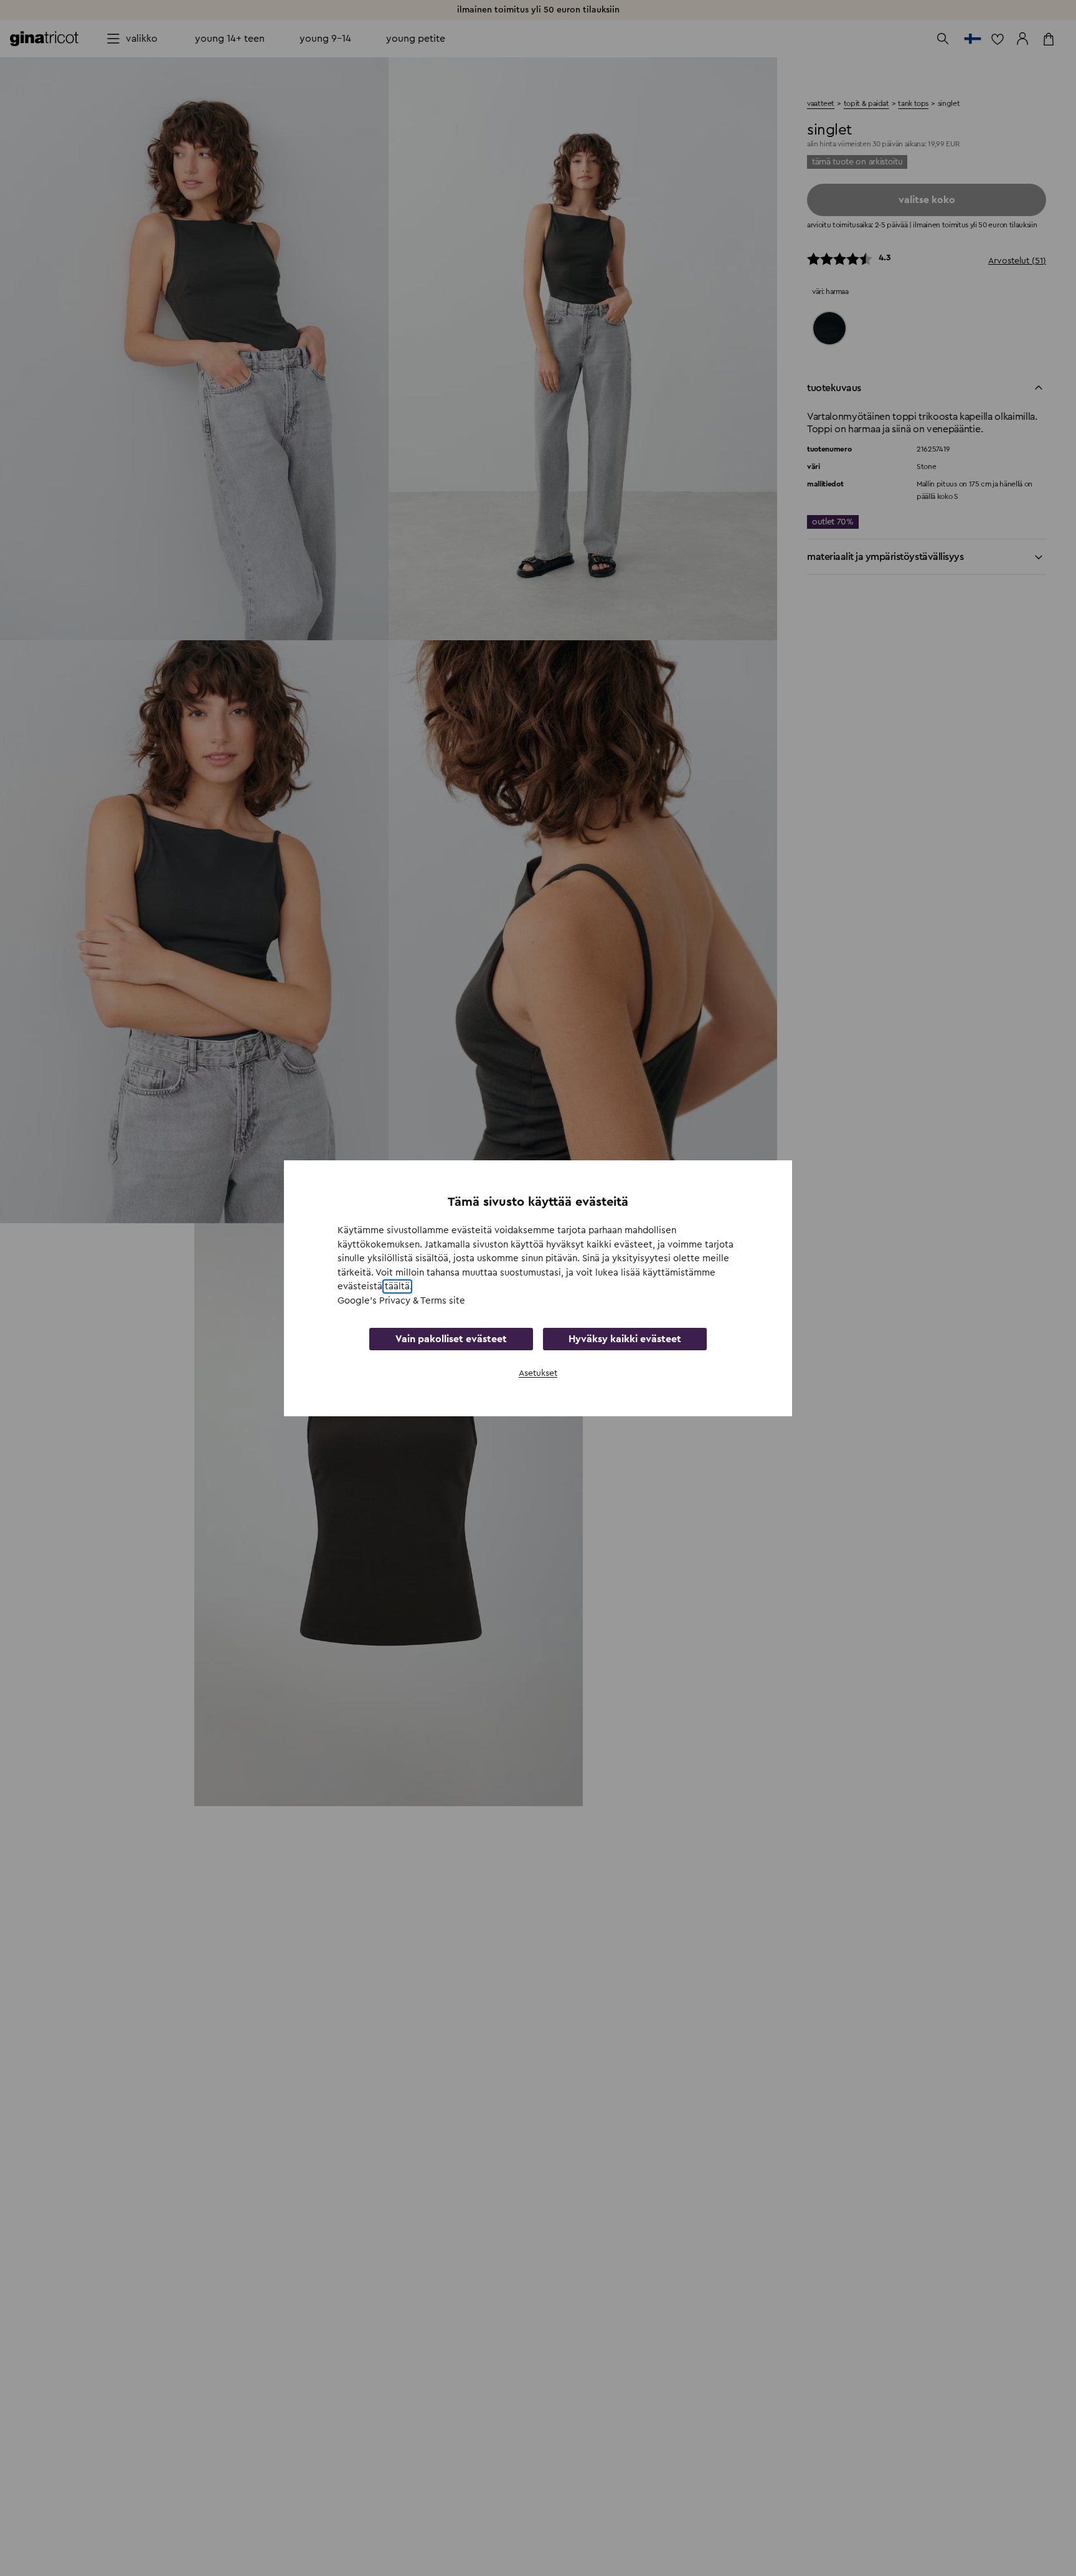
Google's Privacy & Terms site (401, 1300)
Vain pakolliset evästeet (451, 1339)
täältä (397, 1286)
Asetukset (538, 1373)
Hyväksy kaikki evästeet (625, 1339)
